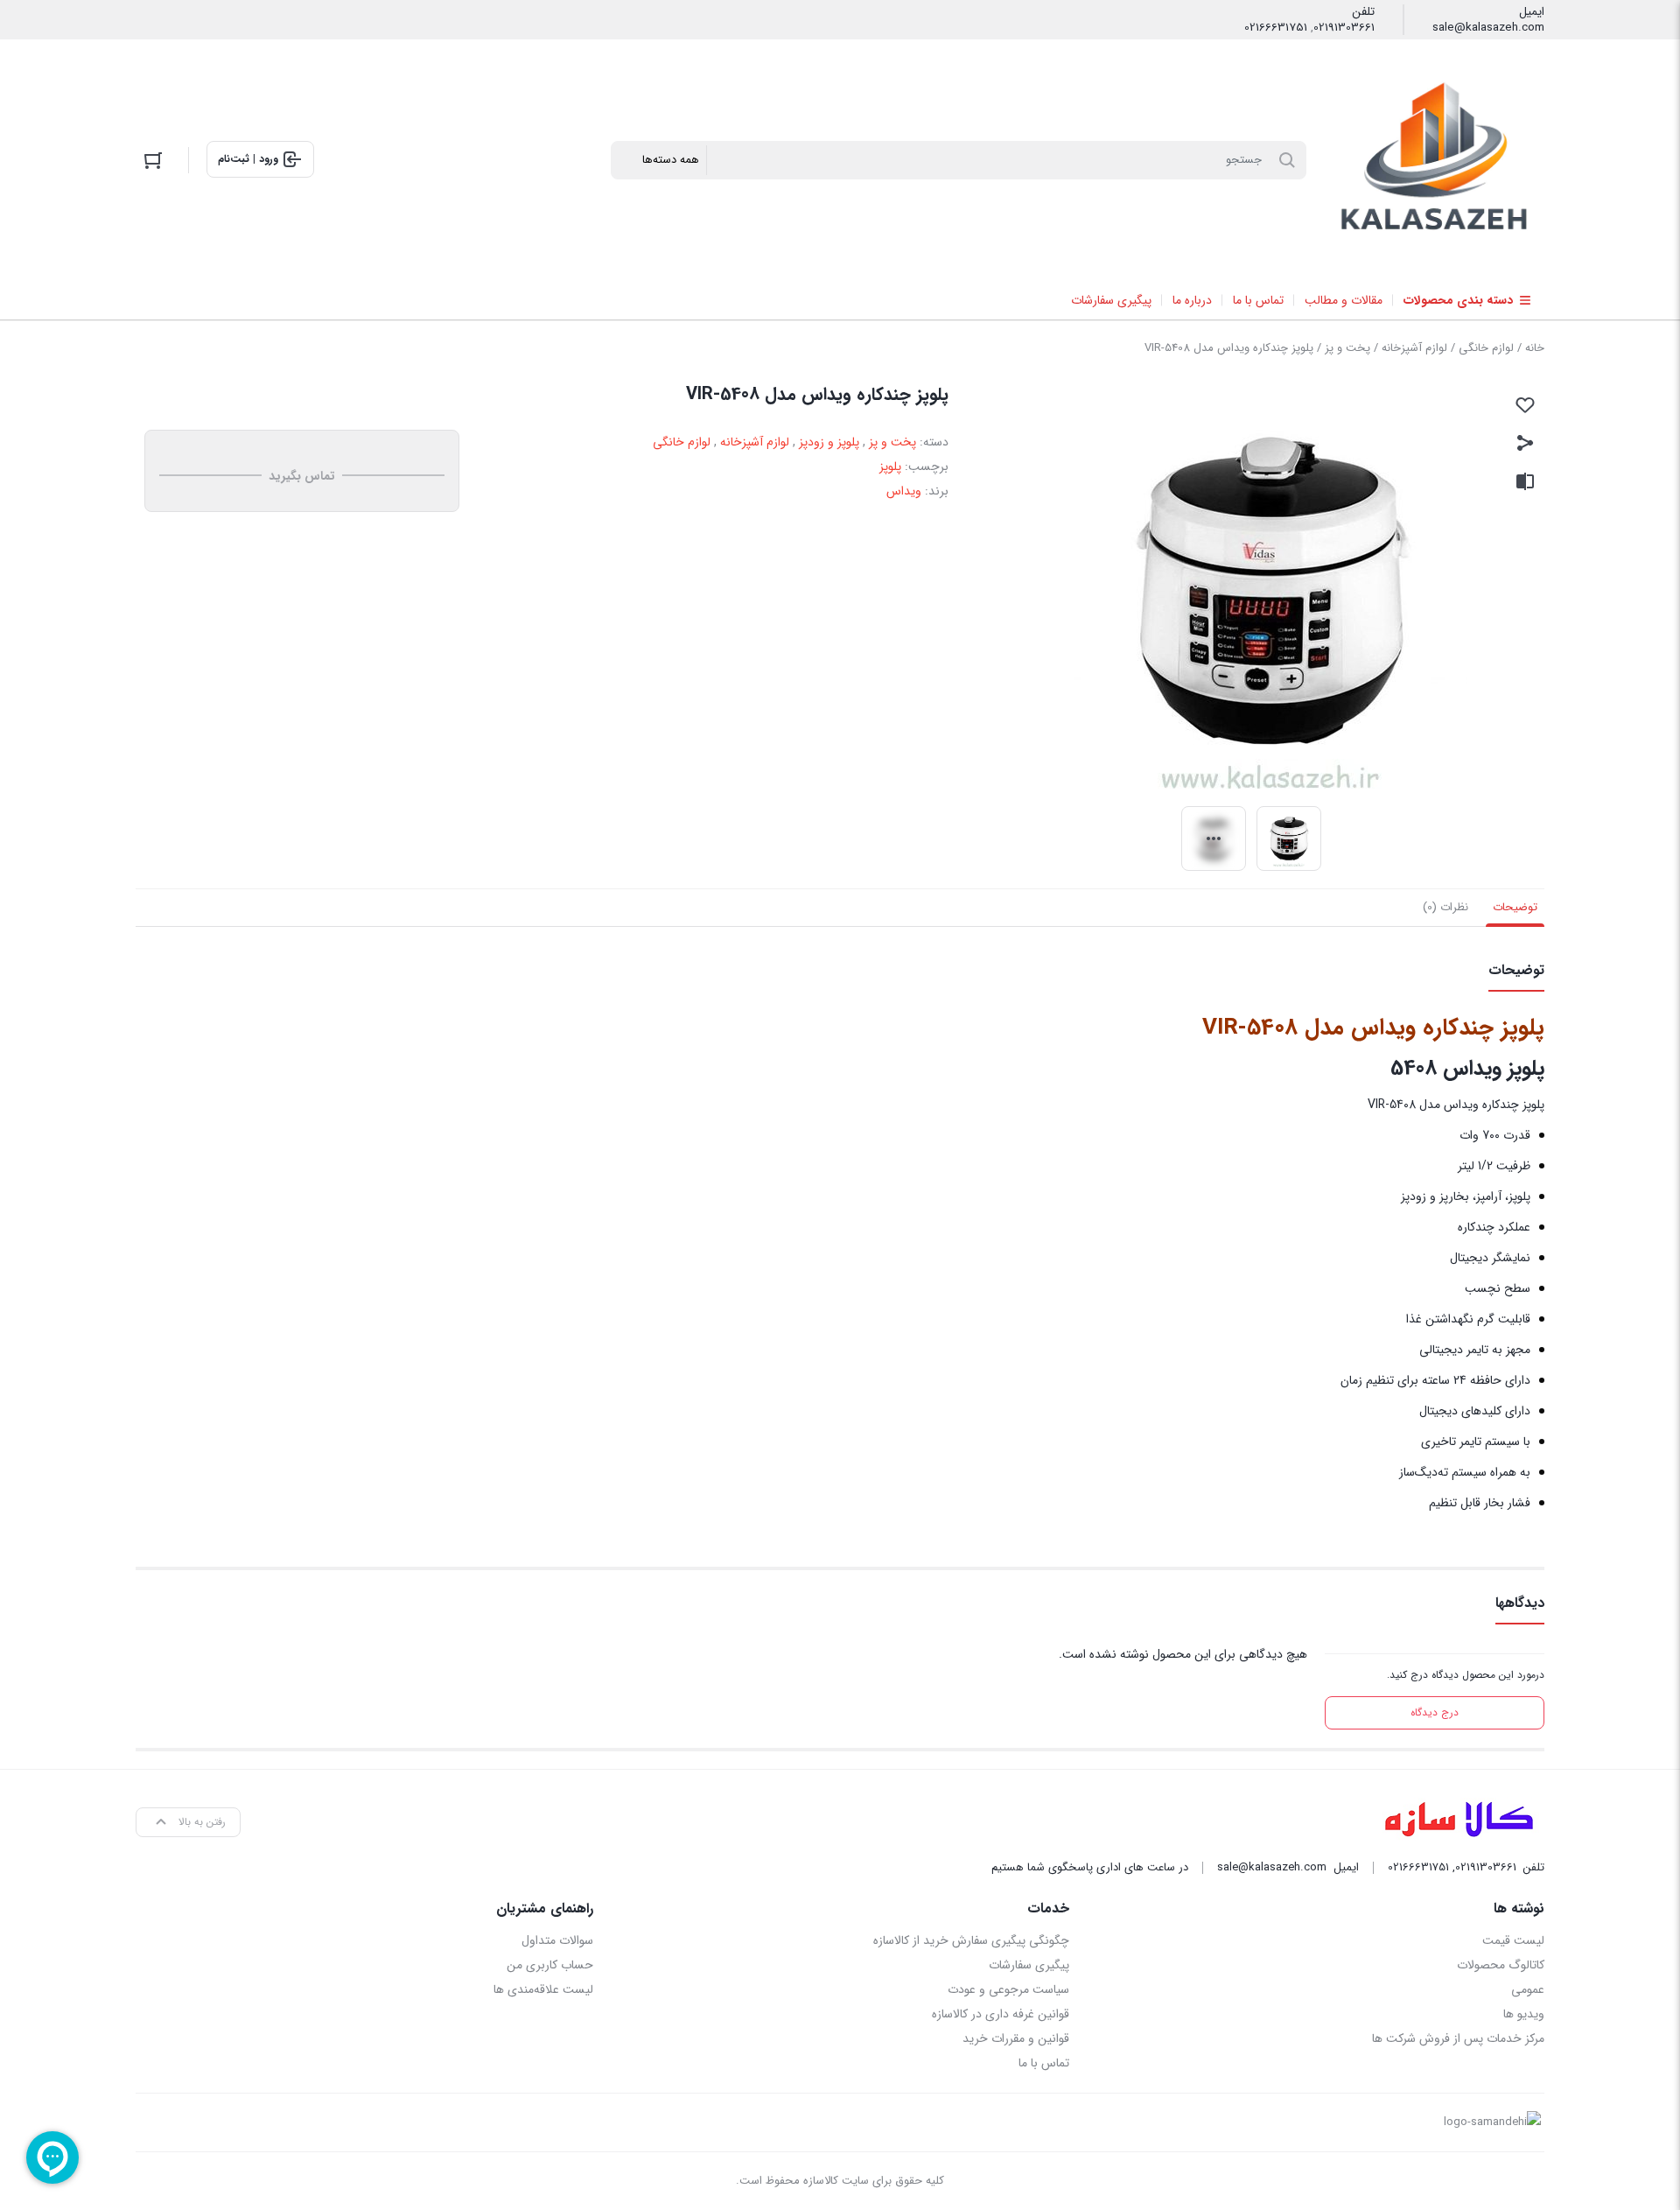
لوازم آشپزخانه (1414, 348)
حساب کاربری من (550, 1965)
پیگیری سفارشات (1029, 1965)
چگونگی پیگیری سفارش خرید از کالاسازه (971, 1940)
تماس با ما (1043, 2063)
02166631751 (1276, 28)
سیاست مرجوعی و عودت (1008, 1989)
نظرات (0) (1445, 907)
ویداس (904, 491)
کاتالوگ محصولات (1501, 1965)
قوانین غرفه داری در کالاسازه (1000, 2014)
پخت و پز (1347, 348)
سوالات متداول (557, 1940)
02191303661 (1344, 28)
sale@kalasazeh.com (1488, 28)
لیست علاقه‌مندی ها (543, 1989)
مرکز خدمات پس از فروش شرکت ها (1458, 2038)
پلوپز (890, 467)
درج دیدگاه (1435, 1712)
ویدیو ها (1524, 2014)
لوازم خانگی (1486, 348)
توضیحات (1515, 907)
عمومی (1528, 1989)
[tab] (1515, 908)
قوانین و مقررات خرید (1015, 2038)
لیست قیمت (1513, 1940)
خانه (1535, 348)
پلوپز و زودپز (829, 442)
